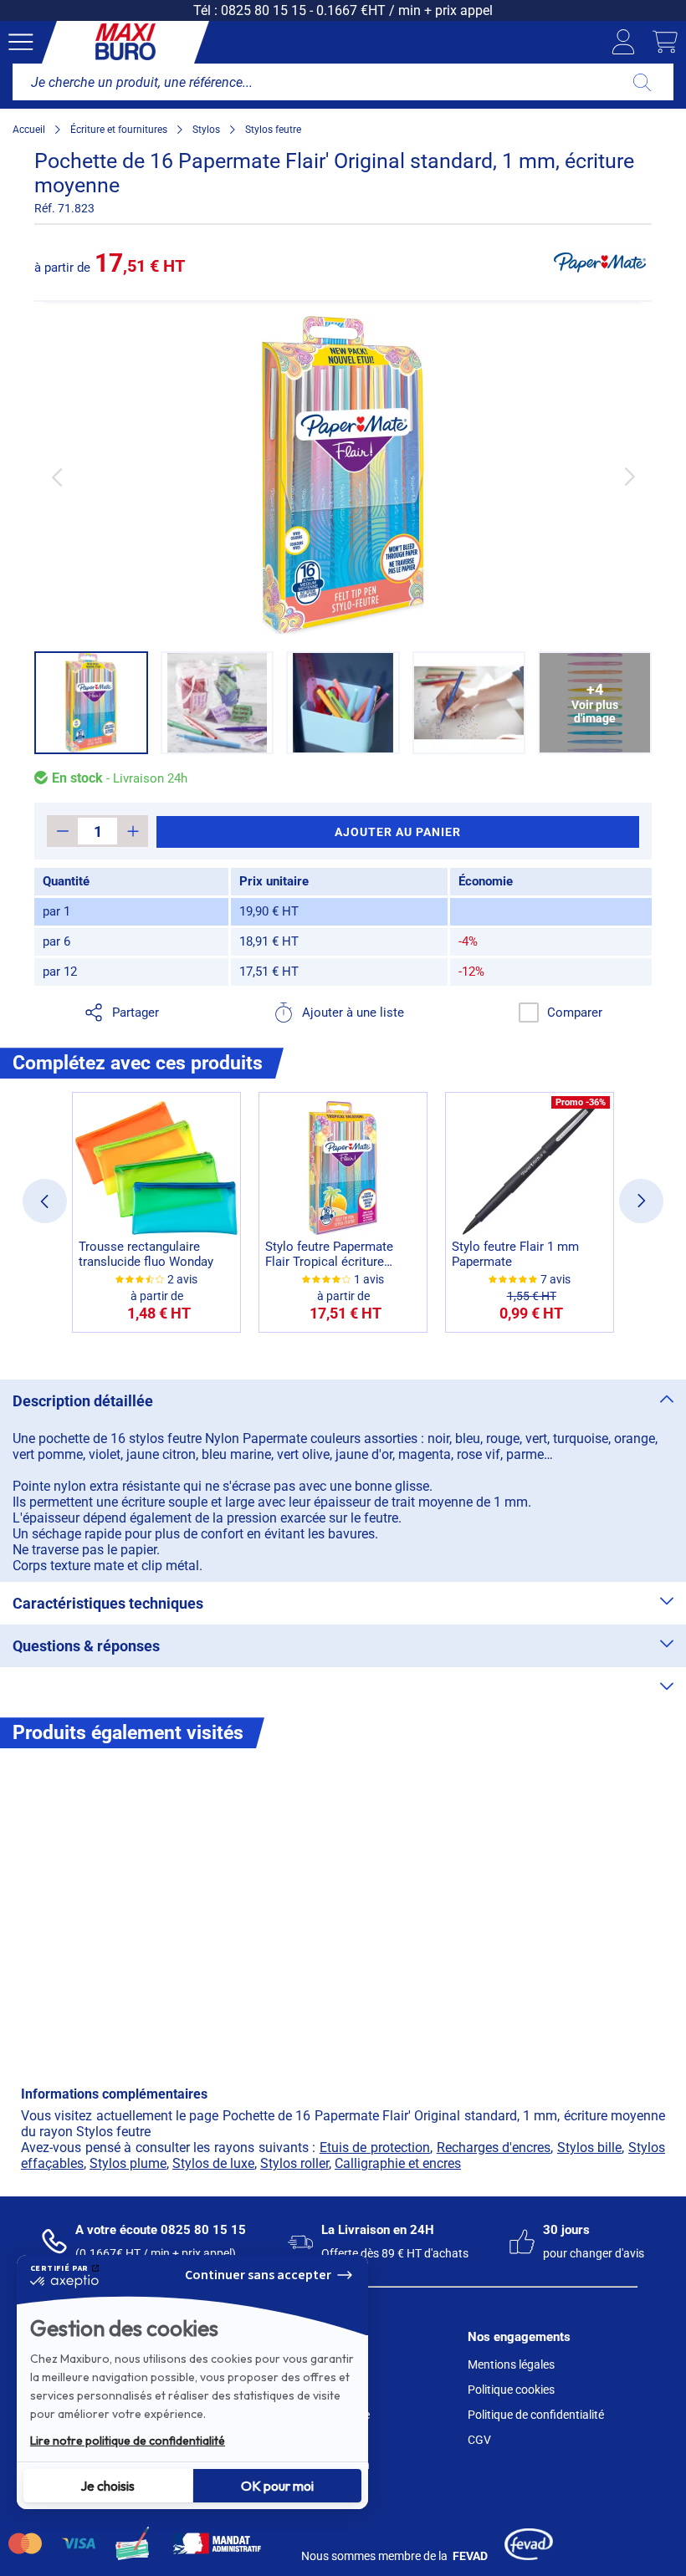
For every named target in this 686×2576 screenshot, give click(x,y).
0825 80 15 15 (264, 10)
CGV (479, 2440)
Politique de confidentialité (536, 2415)
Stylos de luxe (213, 2163)
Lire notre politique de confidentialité (128, 2441)
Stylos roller (294, 2163)
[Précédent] (56, 477)
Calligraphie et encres (398, 2163)
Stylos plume (128, 2163)
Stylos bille (590, 2148)
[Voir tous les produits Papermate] (600, 263)
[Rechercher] (642, 82)
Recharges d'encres (494, 2148)
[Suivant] (630, 477)
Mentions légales (511, 2364)
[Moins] (62, 831)
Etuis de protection (375, 2148)
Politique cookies (511, 2390)
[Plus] (133, 831)
